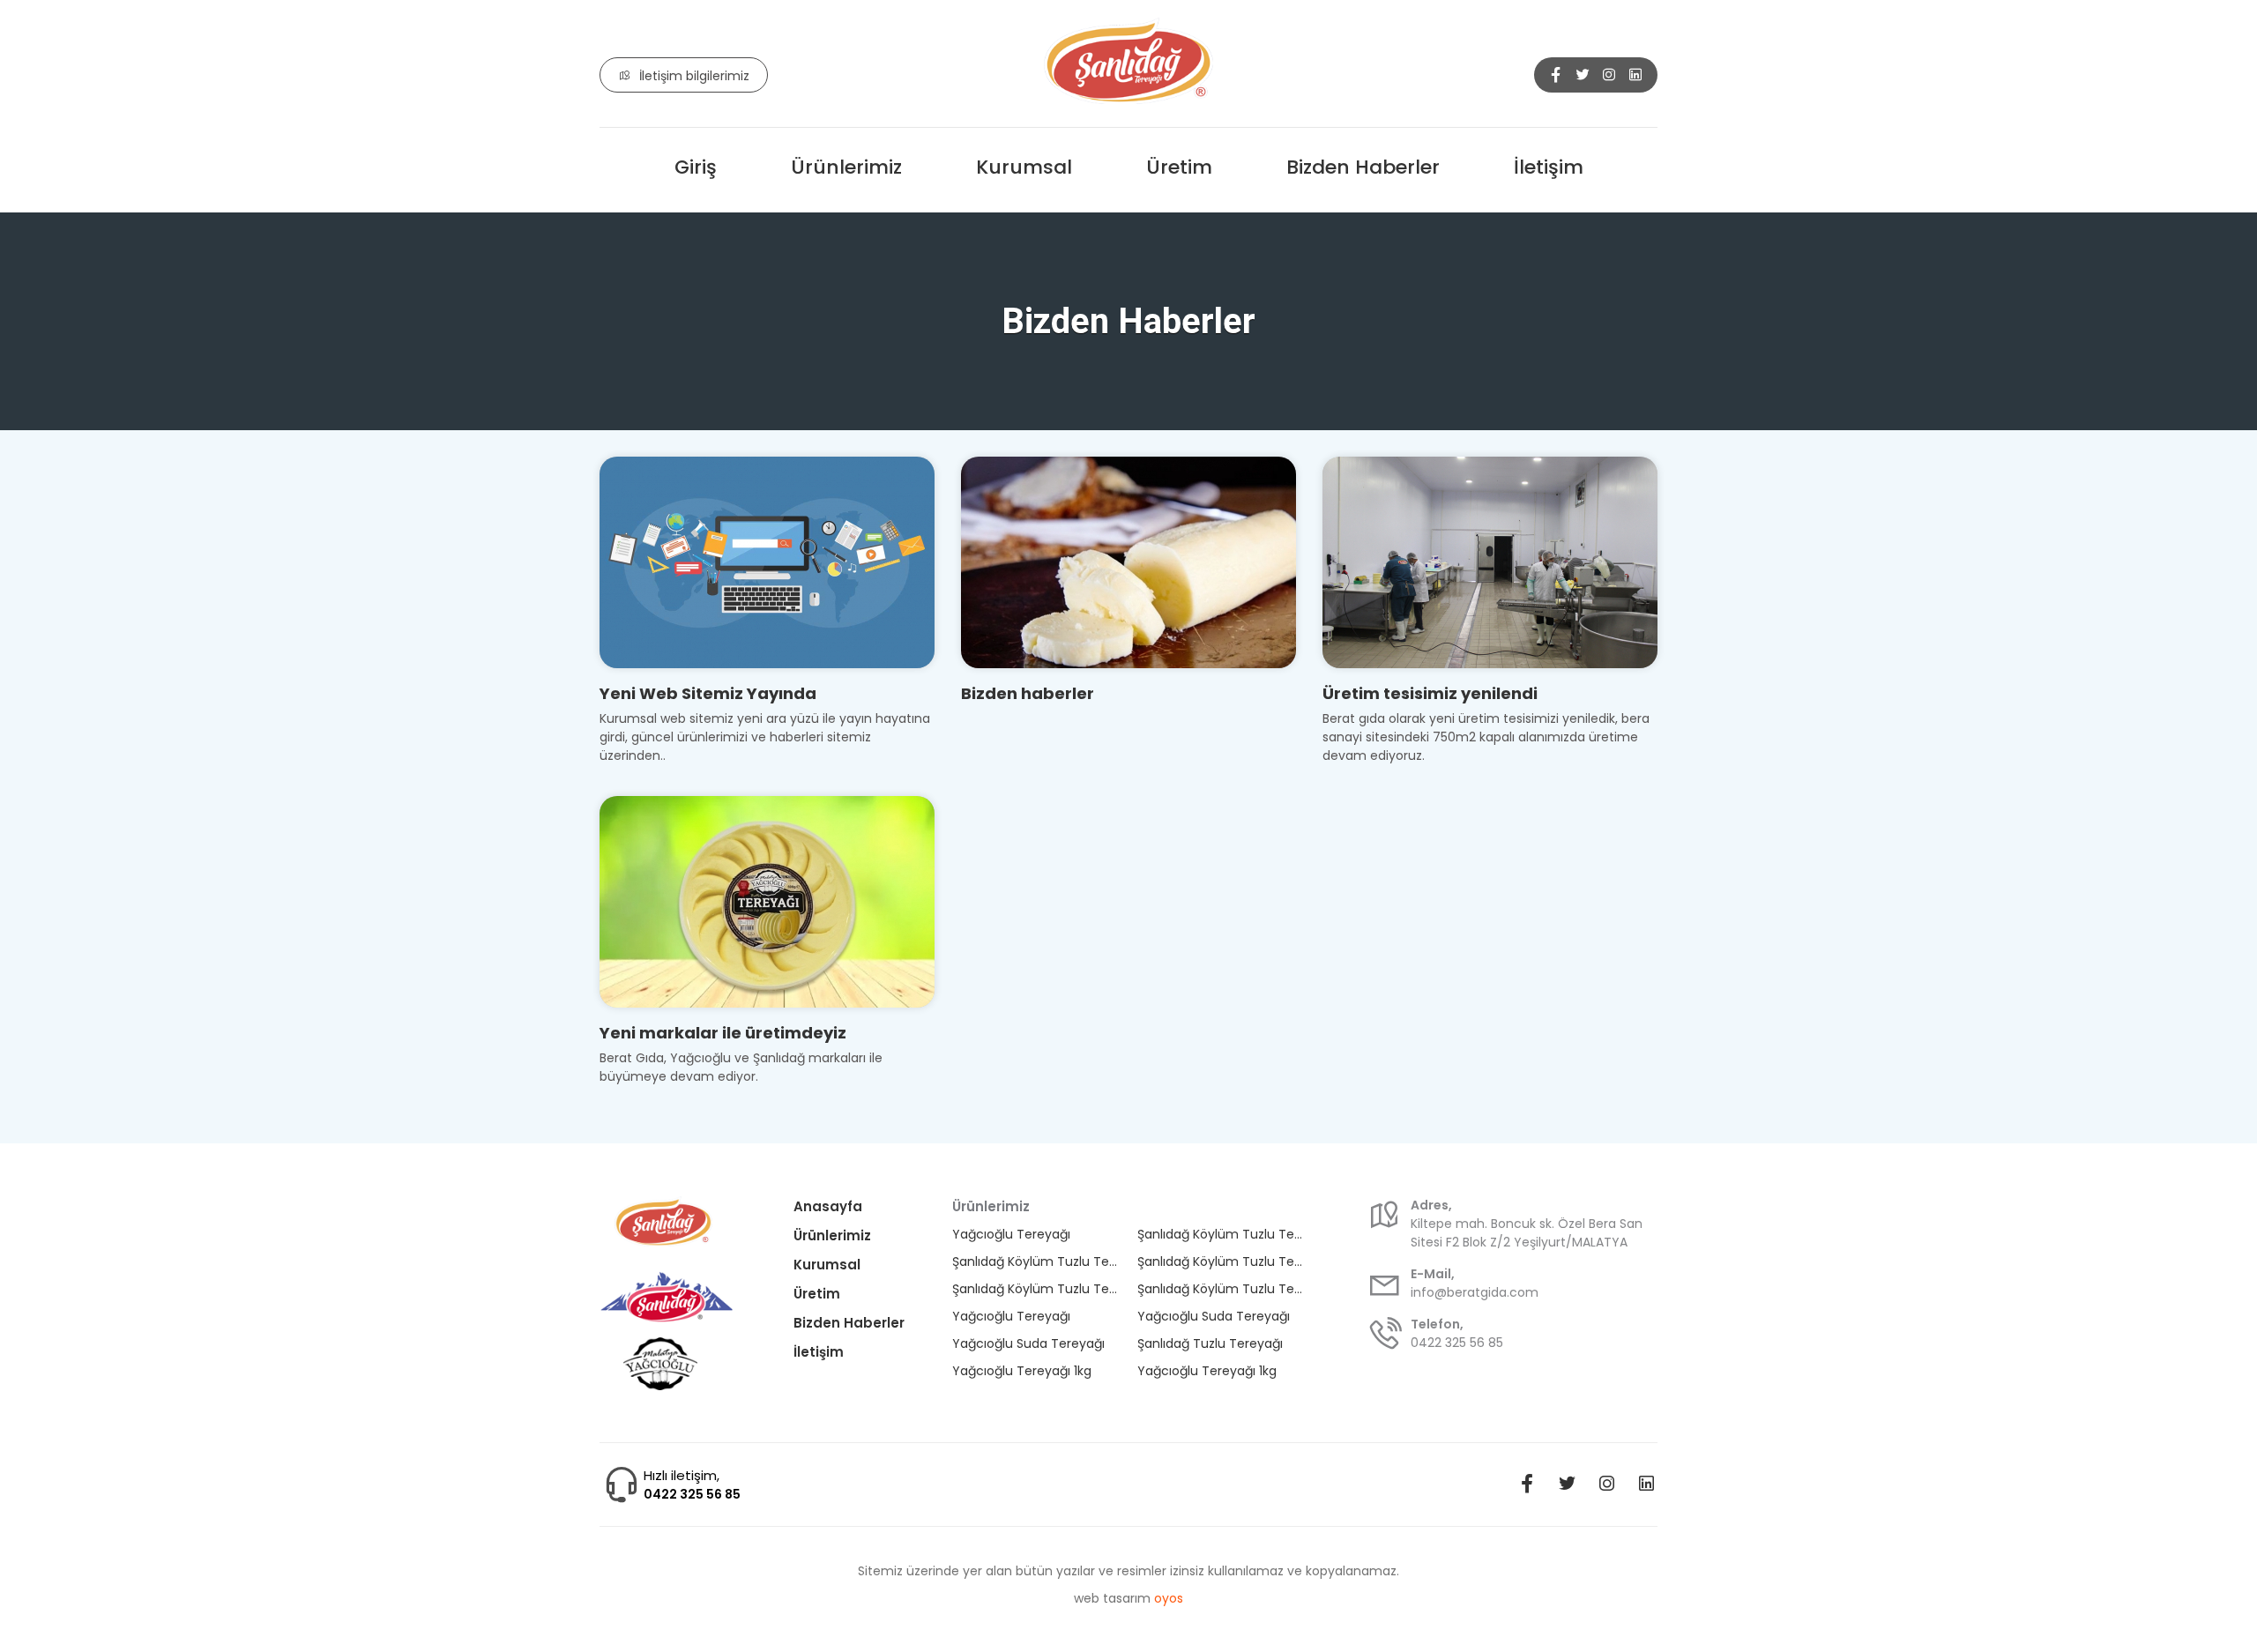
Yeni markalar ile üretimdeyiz (723, 1033)
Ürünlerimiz (846, 167)
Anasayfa (828, 1206)
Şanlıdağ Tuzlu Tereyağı (1210, 1343)
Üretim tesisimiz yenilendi (1430, 693)
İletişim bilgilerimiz (694, 76)
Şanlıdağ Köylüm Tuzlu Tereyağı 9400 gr (1221, 1261)
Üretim (1179, 167)
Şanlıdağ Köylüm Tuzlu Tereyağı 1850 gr (1035, 1289)
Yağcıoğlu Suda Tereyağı (1214, 1316)
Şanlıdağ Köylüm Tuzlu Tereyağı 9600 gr (1221, 1234)
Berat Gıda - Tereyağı (1128, 63)
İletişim (1549, 167)
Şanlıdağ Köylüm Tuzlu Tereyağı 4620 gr (1035, 1261)
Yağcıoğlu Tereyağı (1011, 1234)
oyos (1169, 1598)
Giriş (696, 167)
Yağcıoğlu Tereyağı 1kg (1022, 1371)
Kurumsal (1024, 167)
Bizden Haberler (1363, 167)
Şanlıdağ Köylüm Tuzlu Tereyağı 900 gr (1221, 1289)
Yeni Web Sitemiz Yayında (708, 693)
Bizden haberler (1028, 693)
